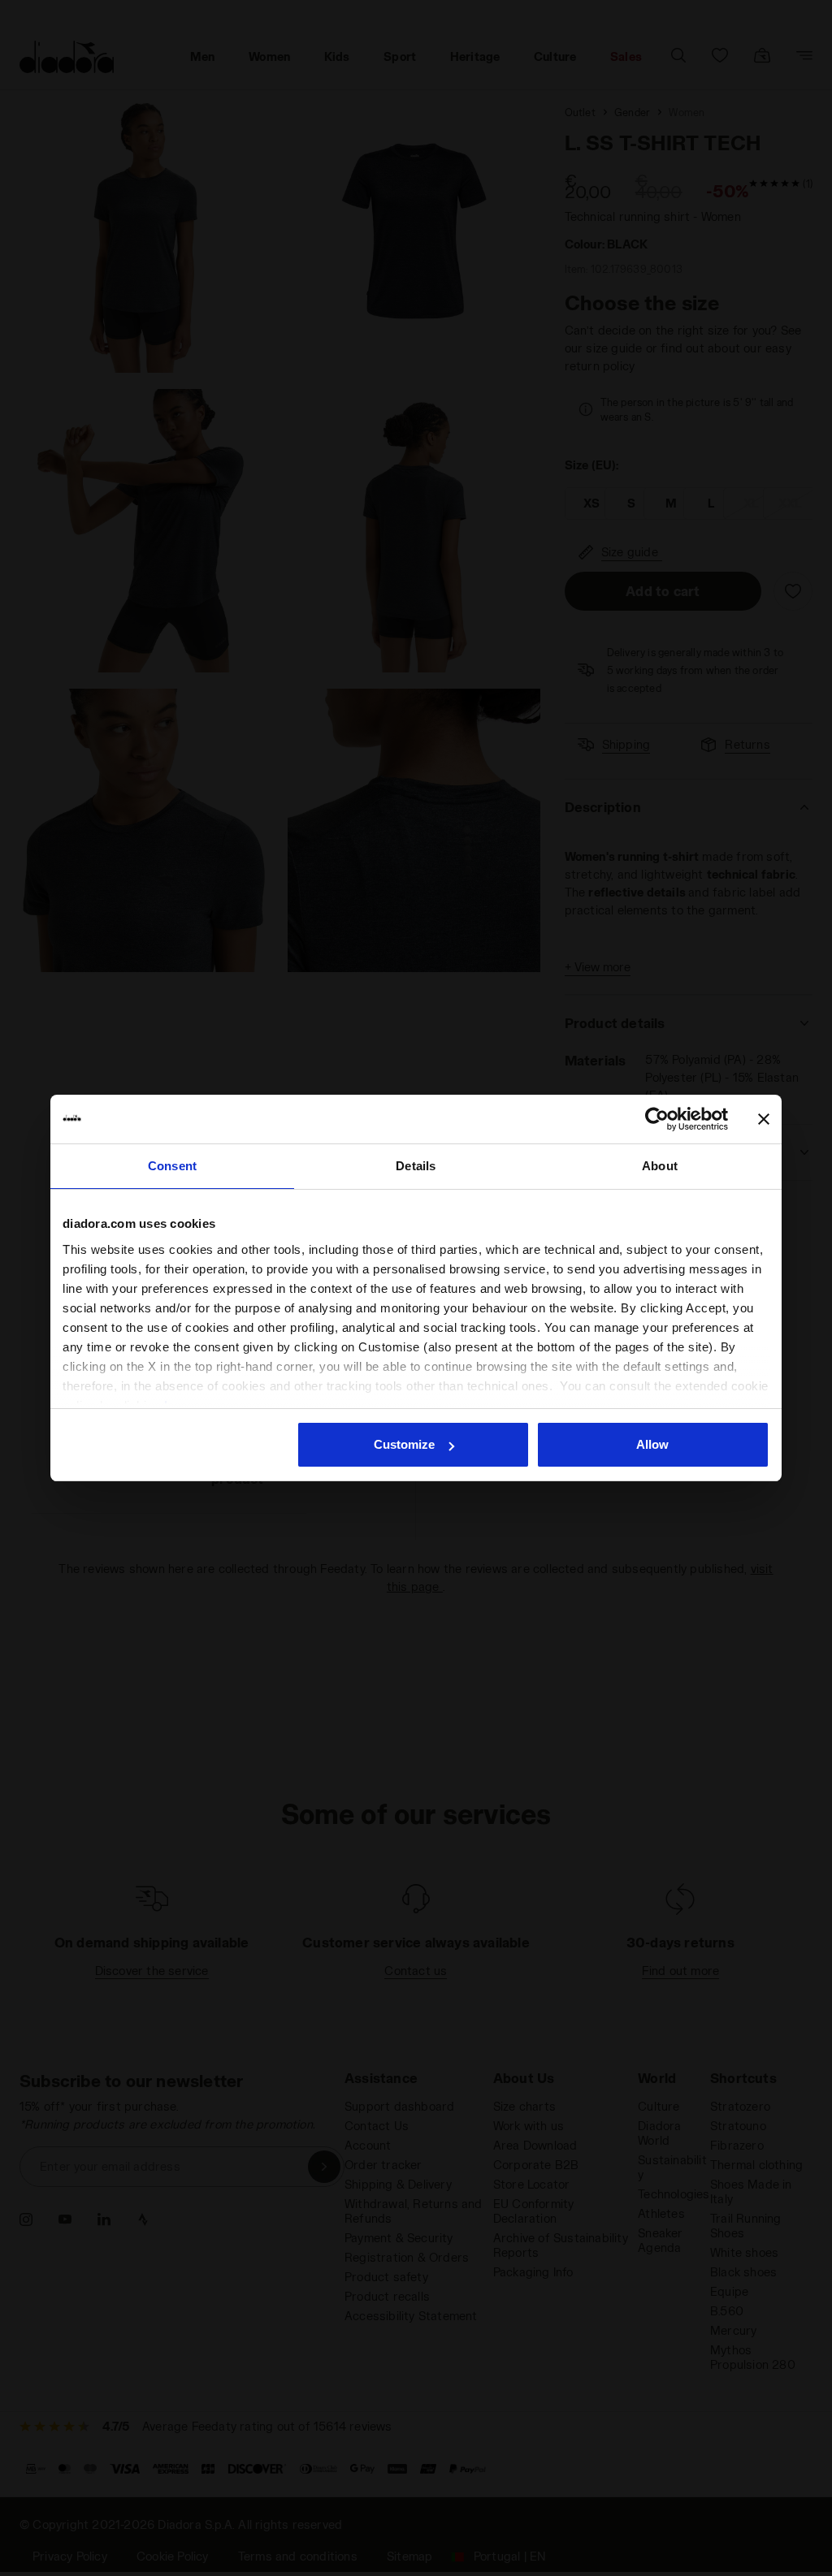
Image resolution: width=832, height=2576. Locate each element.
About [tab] (660, 1166)
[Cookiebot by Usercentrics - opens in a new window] (657, 1119)
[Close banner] (764, 1119)
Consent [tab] (172, 1166)
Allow (652, 1444)
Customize (404, 1444)
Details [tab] (416, 1166)
